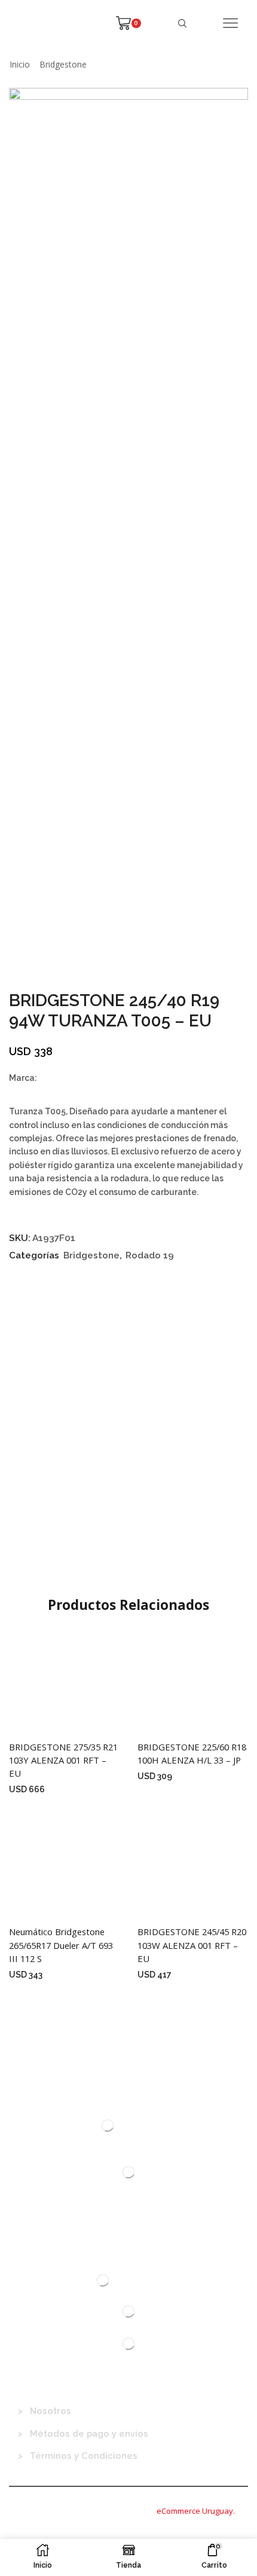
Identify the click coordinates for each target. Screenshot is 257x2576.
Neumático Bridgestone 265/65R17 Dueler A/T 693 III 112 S (61, 1945)
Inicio (20, 64)
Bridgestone (63, 64)
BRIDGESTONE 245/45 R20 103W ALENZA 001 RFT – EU (192, 1945)
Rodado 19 (150, 1255)
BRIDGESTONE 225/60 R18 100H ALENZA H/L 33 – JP (192, 1753)
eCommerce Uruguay (195, 2511)
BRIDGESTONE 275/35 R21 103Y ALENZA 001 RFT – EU (63, 1760)
